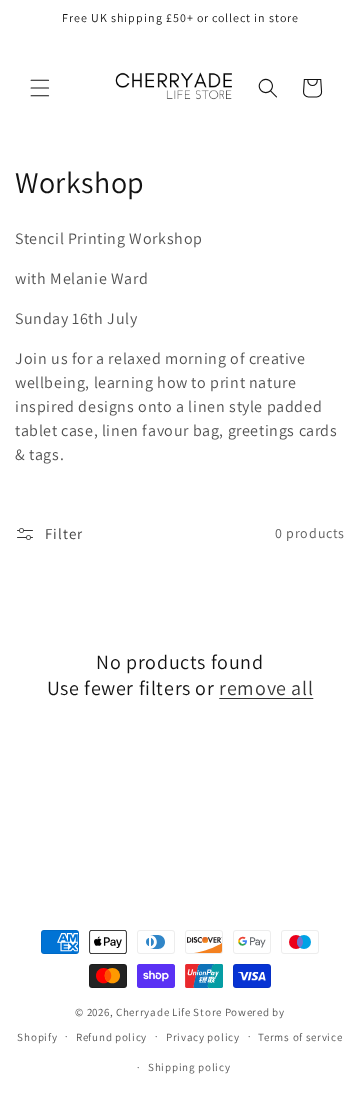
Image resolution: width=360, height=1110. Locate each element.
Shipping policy (189, 1067)
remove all (266, 688)
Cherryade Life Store (169, 1012)
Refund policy (111, 1037)
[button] (40, 88)
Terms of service (300, 1037)
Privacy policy (203, 1037)
